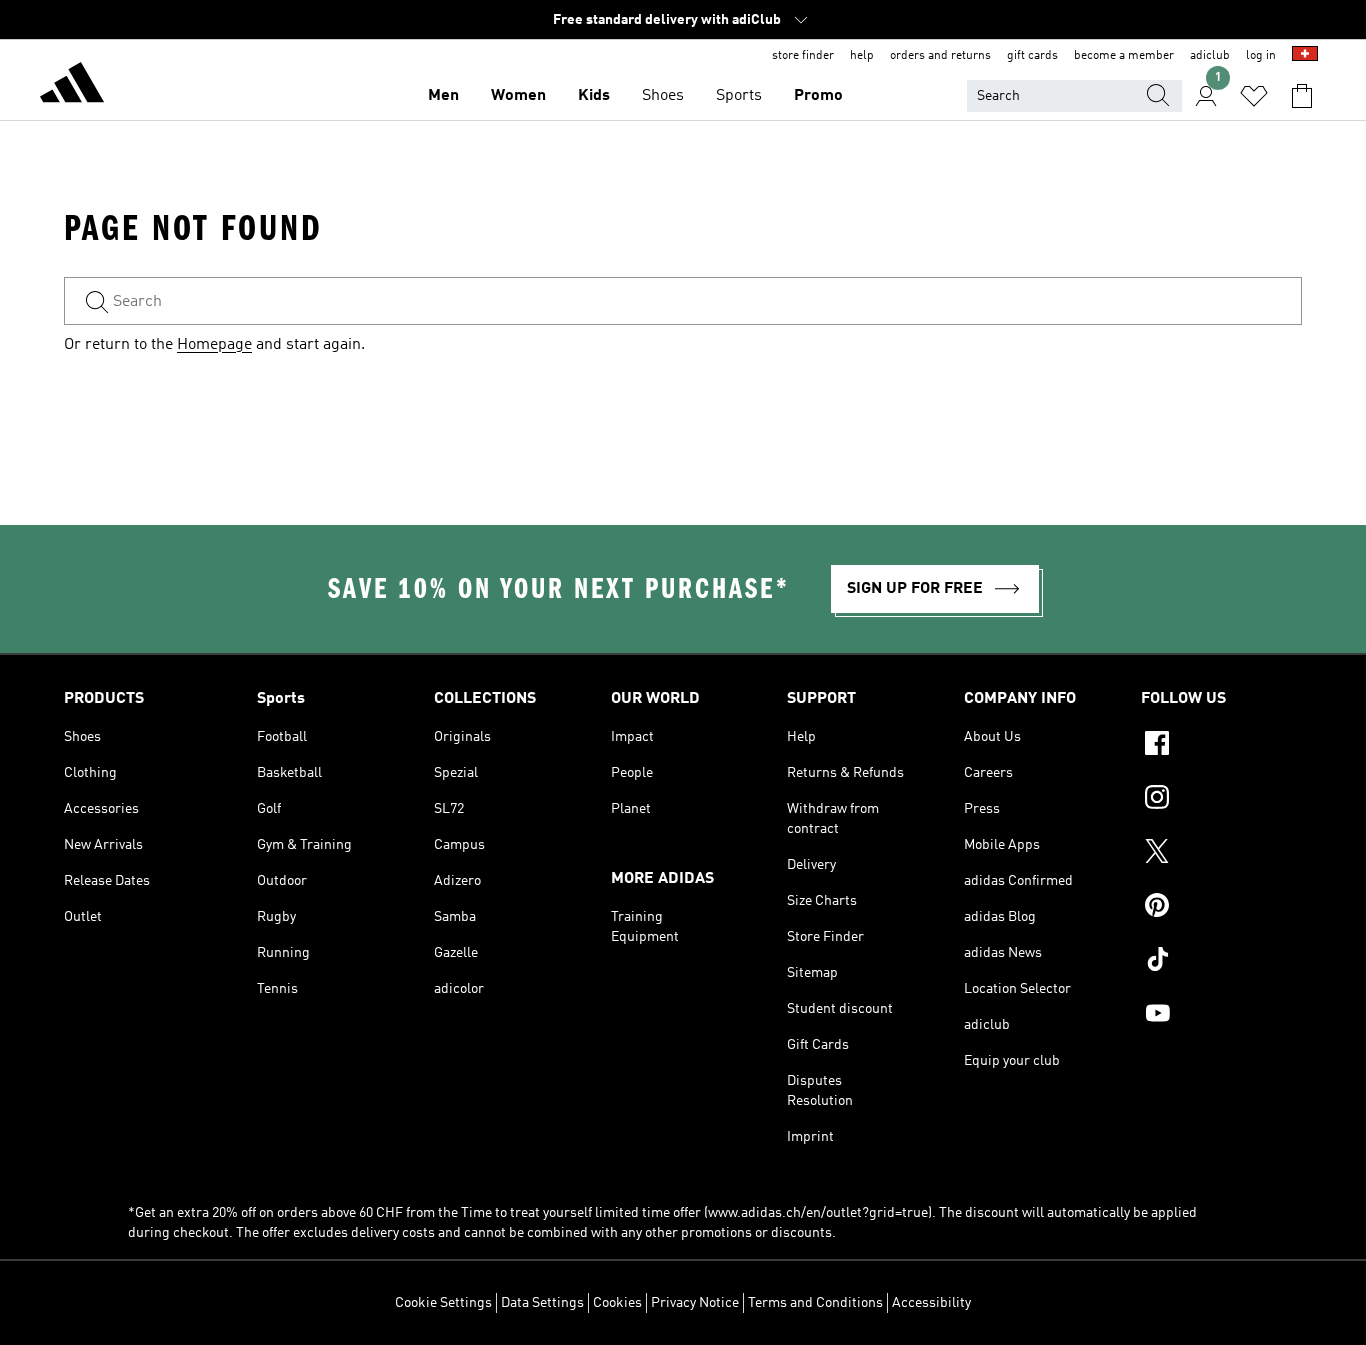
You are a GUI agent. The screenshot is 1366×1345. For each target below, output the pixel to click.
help (862, 56)
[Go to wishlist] (1254, 96)
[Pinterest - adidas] (1221, 908)
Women (518, 96)
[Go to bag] (1302, 96)
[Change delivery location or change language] (1305, 56)
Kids (594, 96)
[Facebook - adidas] (1221, 746)
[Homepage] (72, 86)
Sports (739, 96)
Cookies (617, 1303)
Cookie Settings (443, 1303)
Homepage (214, 345)
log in (1261, 56)
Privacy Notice (695, 1303)
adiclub (1210, 56)
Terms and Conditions (815, 1303)
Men (443, 96)
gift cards (1032, 56)
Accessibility (931, 1303)
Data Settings (542, 1303)
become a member (1124, 56)
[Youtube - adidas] (1221, 1016)
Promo (818, 96)
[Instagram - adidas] (1221, 800)
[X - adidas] (1221, 854)
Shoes (663, 96)
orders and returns (940, 56)
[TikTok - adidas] (1221, 962)
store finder (803, 56)
